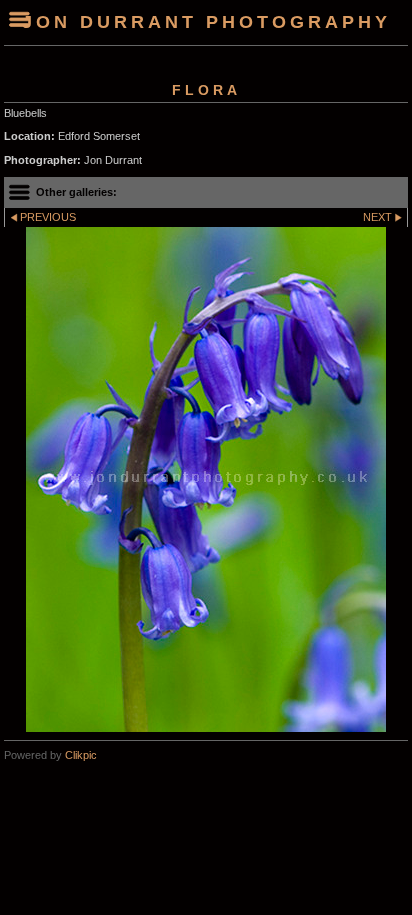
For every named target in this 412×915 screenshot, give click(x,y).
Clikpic (81, 755)
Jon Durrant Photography (206, 22)
